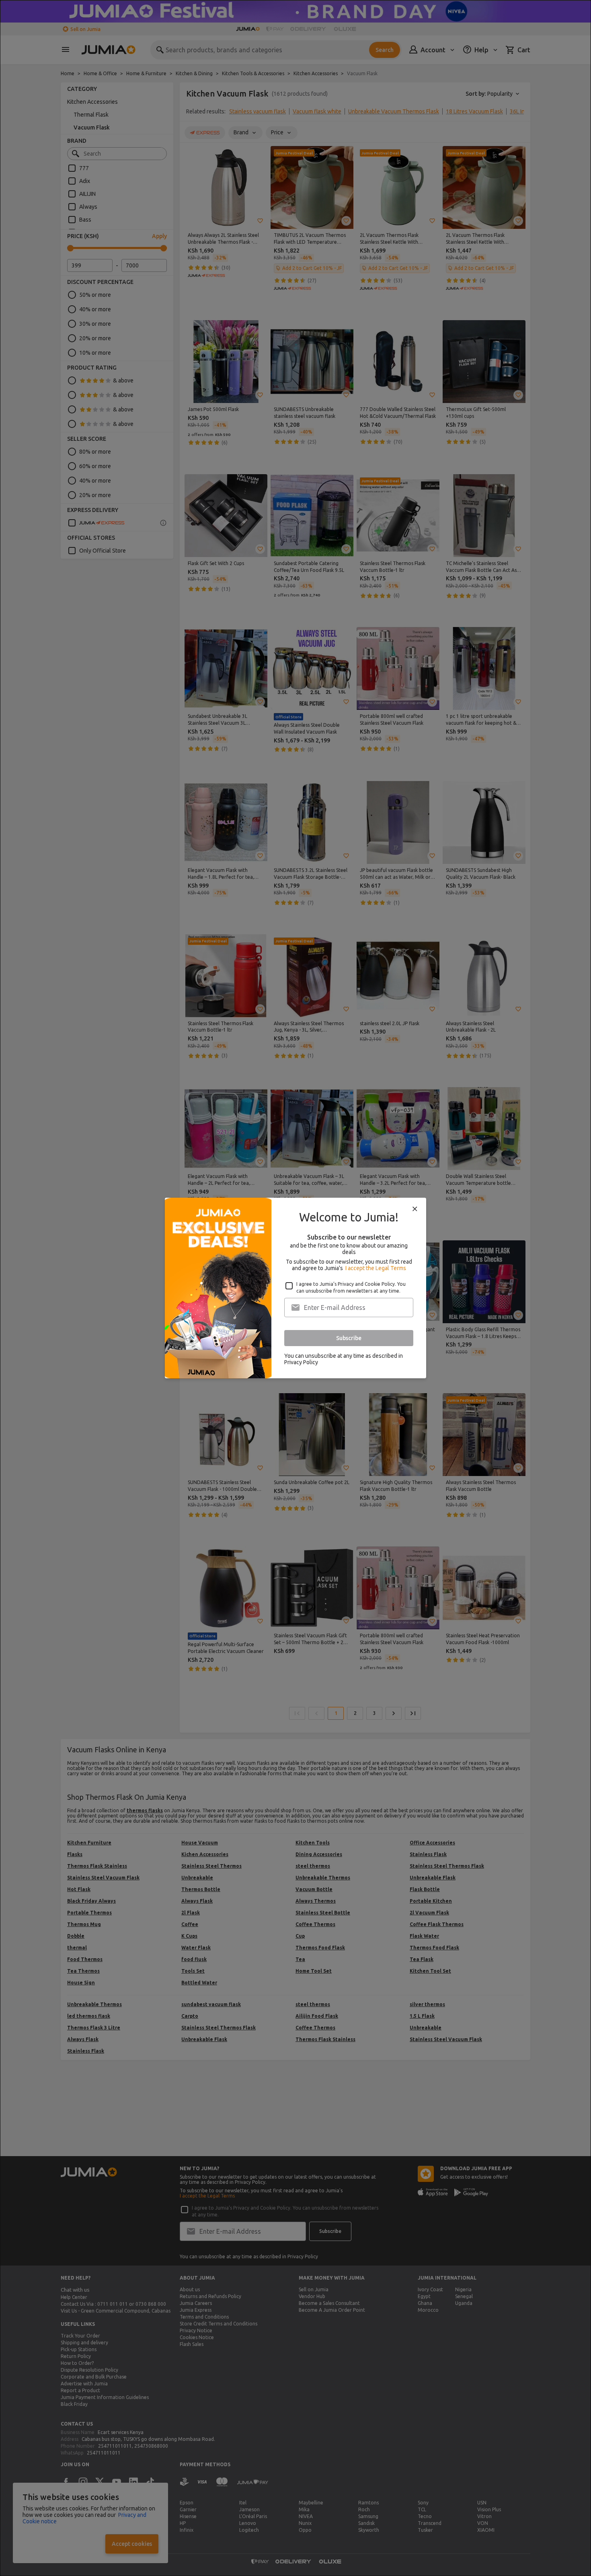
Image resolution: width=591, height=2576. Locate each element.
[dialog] (295, 1288)
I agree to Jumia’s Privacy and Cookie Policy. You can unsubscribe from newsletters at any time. (351, 1287)
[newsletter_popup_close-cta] (415, 1209)
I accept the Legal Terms (376, 1268)
